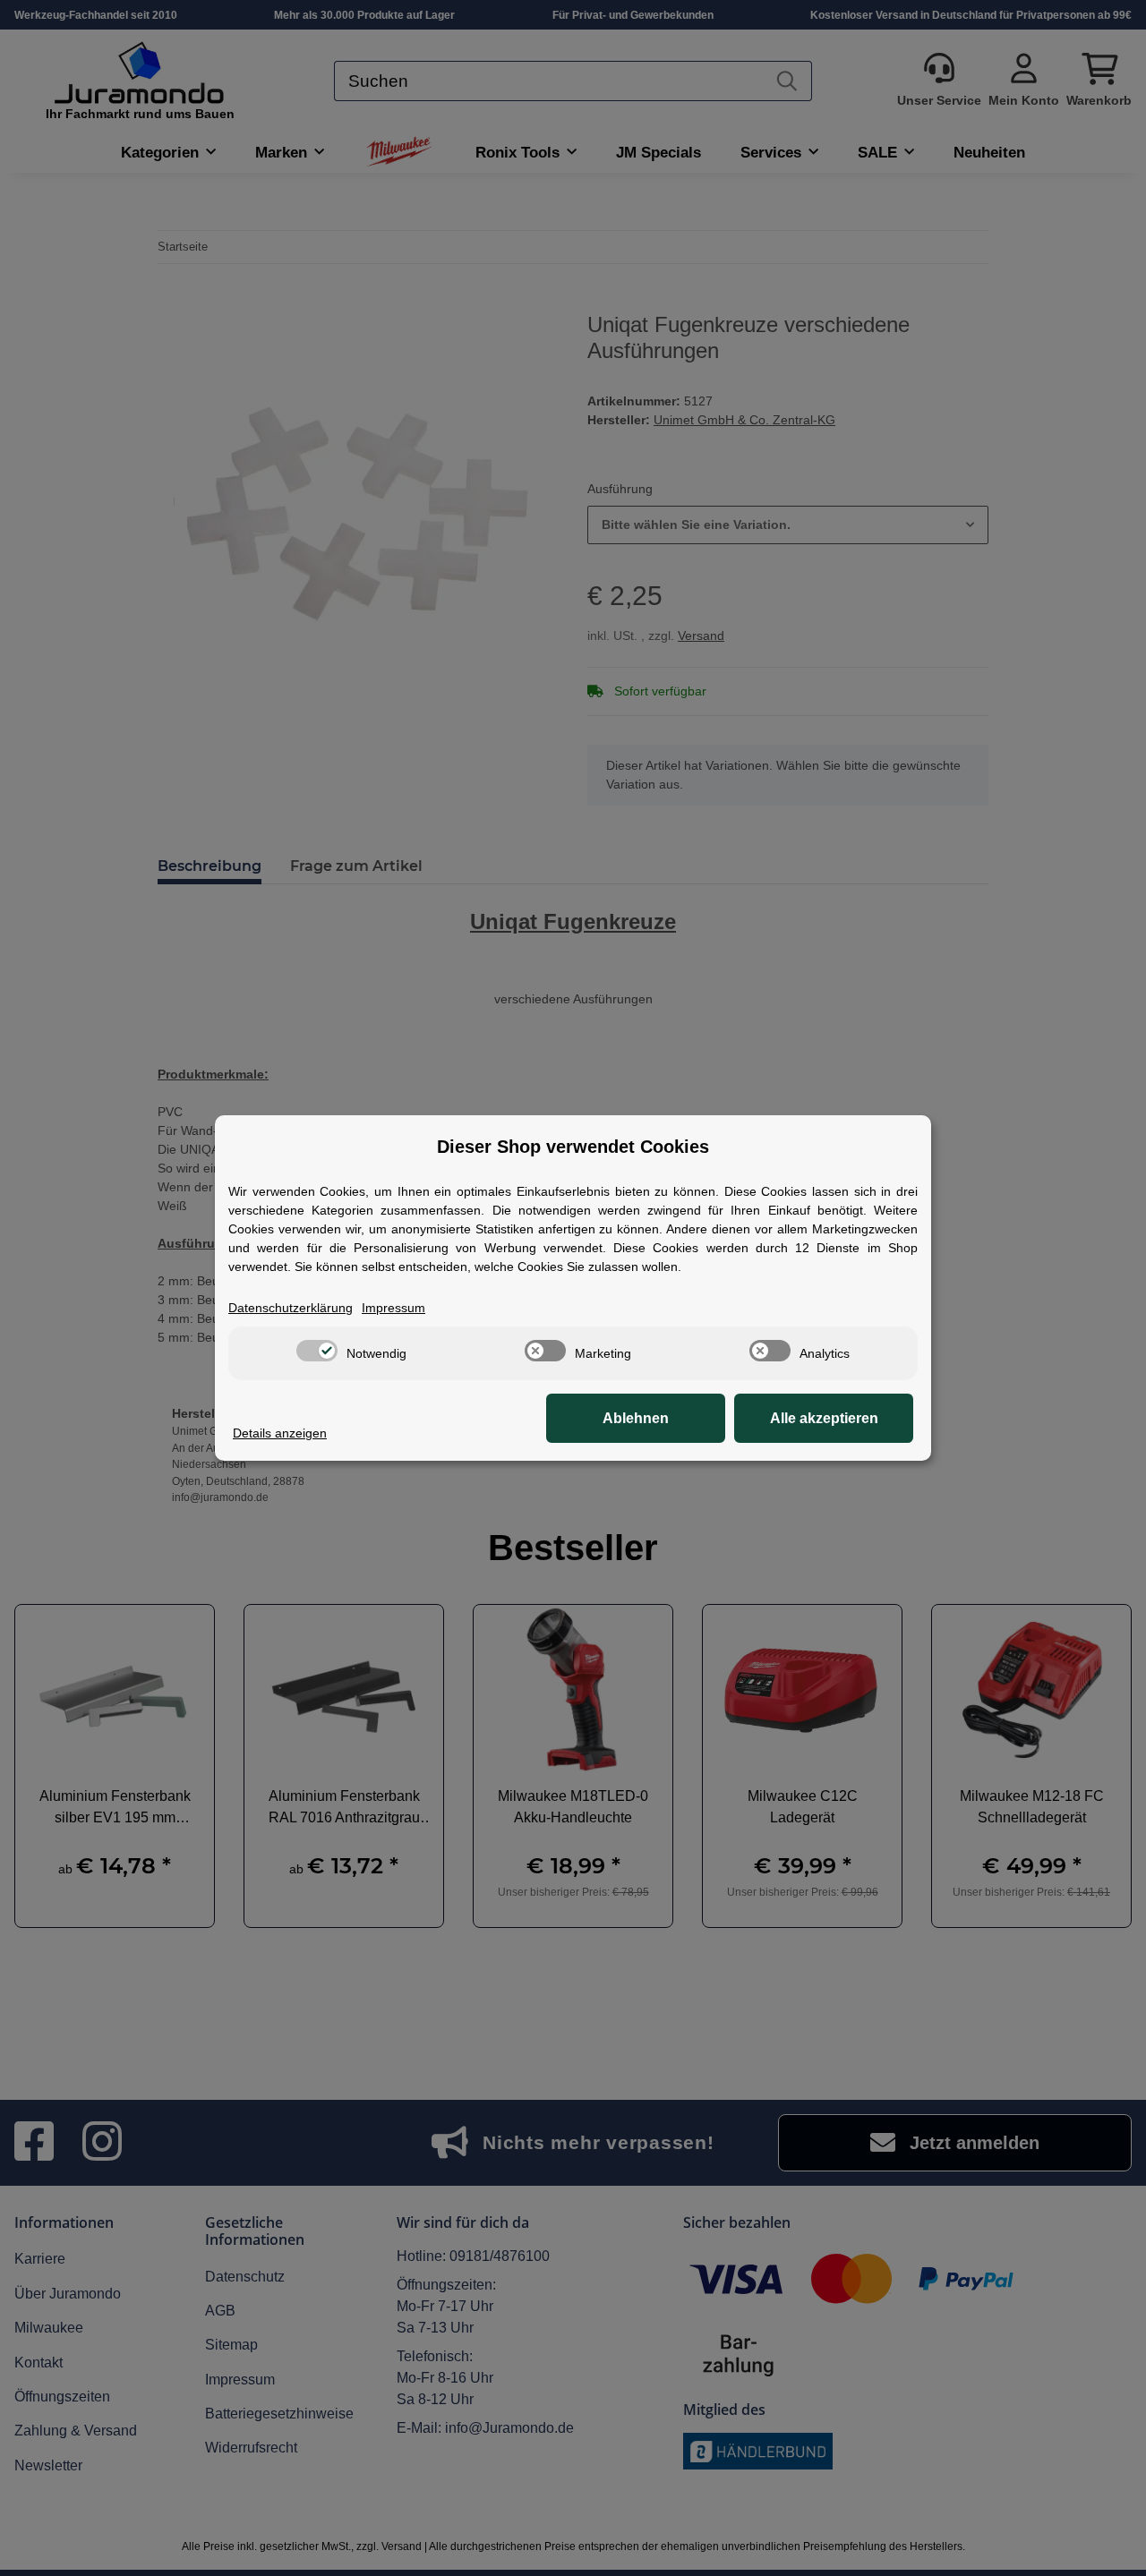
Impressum (393, 1308)
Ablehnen (636, 1418)
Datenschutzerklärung (291, 1308)
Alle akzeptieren (824, 1418)
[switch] (317, 1351)
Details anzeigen (280, 1433)
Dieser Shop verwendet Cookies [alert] (573, 1147)
